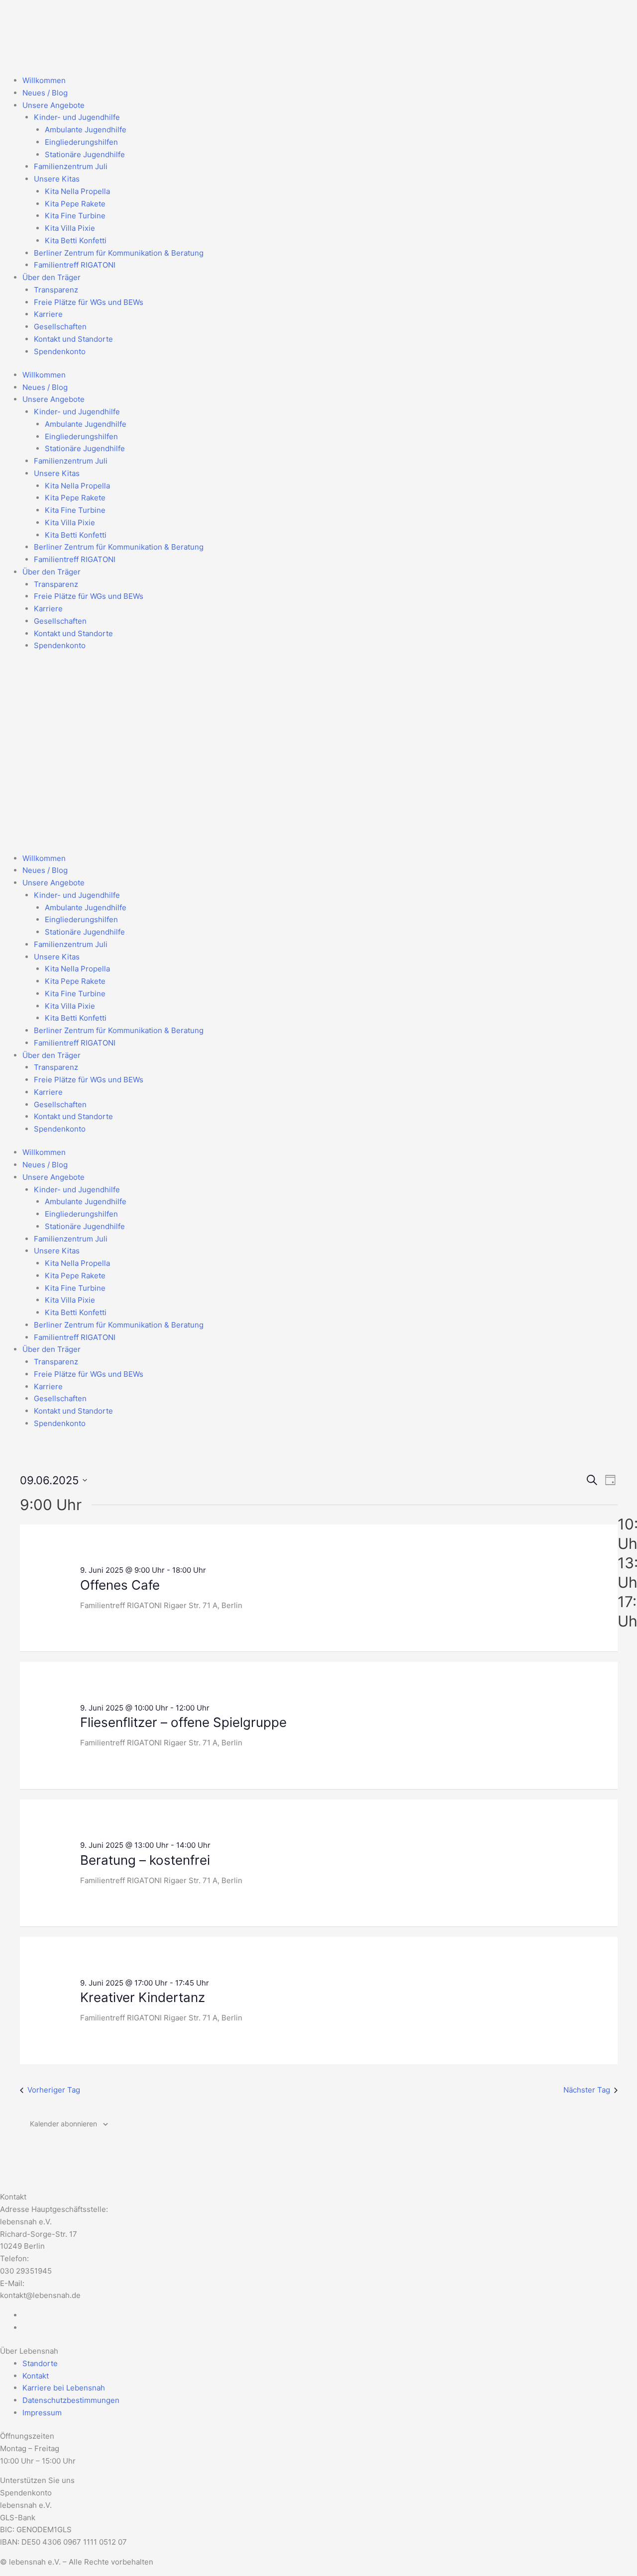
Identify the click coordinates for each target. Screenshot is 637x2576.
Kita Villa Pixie (70, 228)
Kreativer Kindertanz (143, 1997)
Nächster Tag (587, 2090)
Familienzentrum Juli (71, 166)
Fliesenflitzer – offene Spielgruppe (183, 1722)
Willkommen (44, 80)
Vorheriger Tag (54, 2090)
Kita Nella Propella (77, 191)
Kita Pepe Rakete (75, 204)
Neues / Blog (45, 93)
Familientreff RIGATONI (75, 265)
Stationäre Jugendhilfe (85, 154)
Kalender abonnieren (63, 2124)
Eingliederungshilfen (81, 142)
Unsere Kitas (57, 179)
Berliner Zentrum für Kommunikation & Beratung (119, 253)
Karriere (48, 314)
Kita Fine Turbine (75, 216)
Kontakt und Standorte (73, 339)
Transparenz (56, 290)
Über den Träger (52, 277)
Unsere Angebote (53, 105)
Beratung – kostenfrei (145, 1860)
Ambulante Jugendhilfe (86, 130)
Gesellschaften (60, 327)
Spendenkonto (60, 351)
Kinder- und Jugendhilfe (77, 117)
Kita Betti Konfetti (76, 240)
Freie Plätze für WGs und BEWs (89, 302)
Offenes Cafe (120, 1585)
